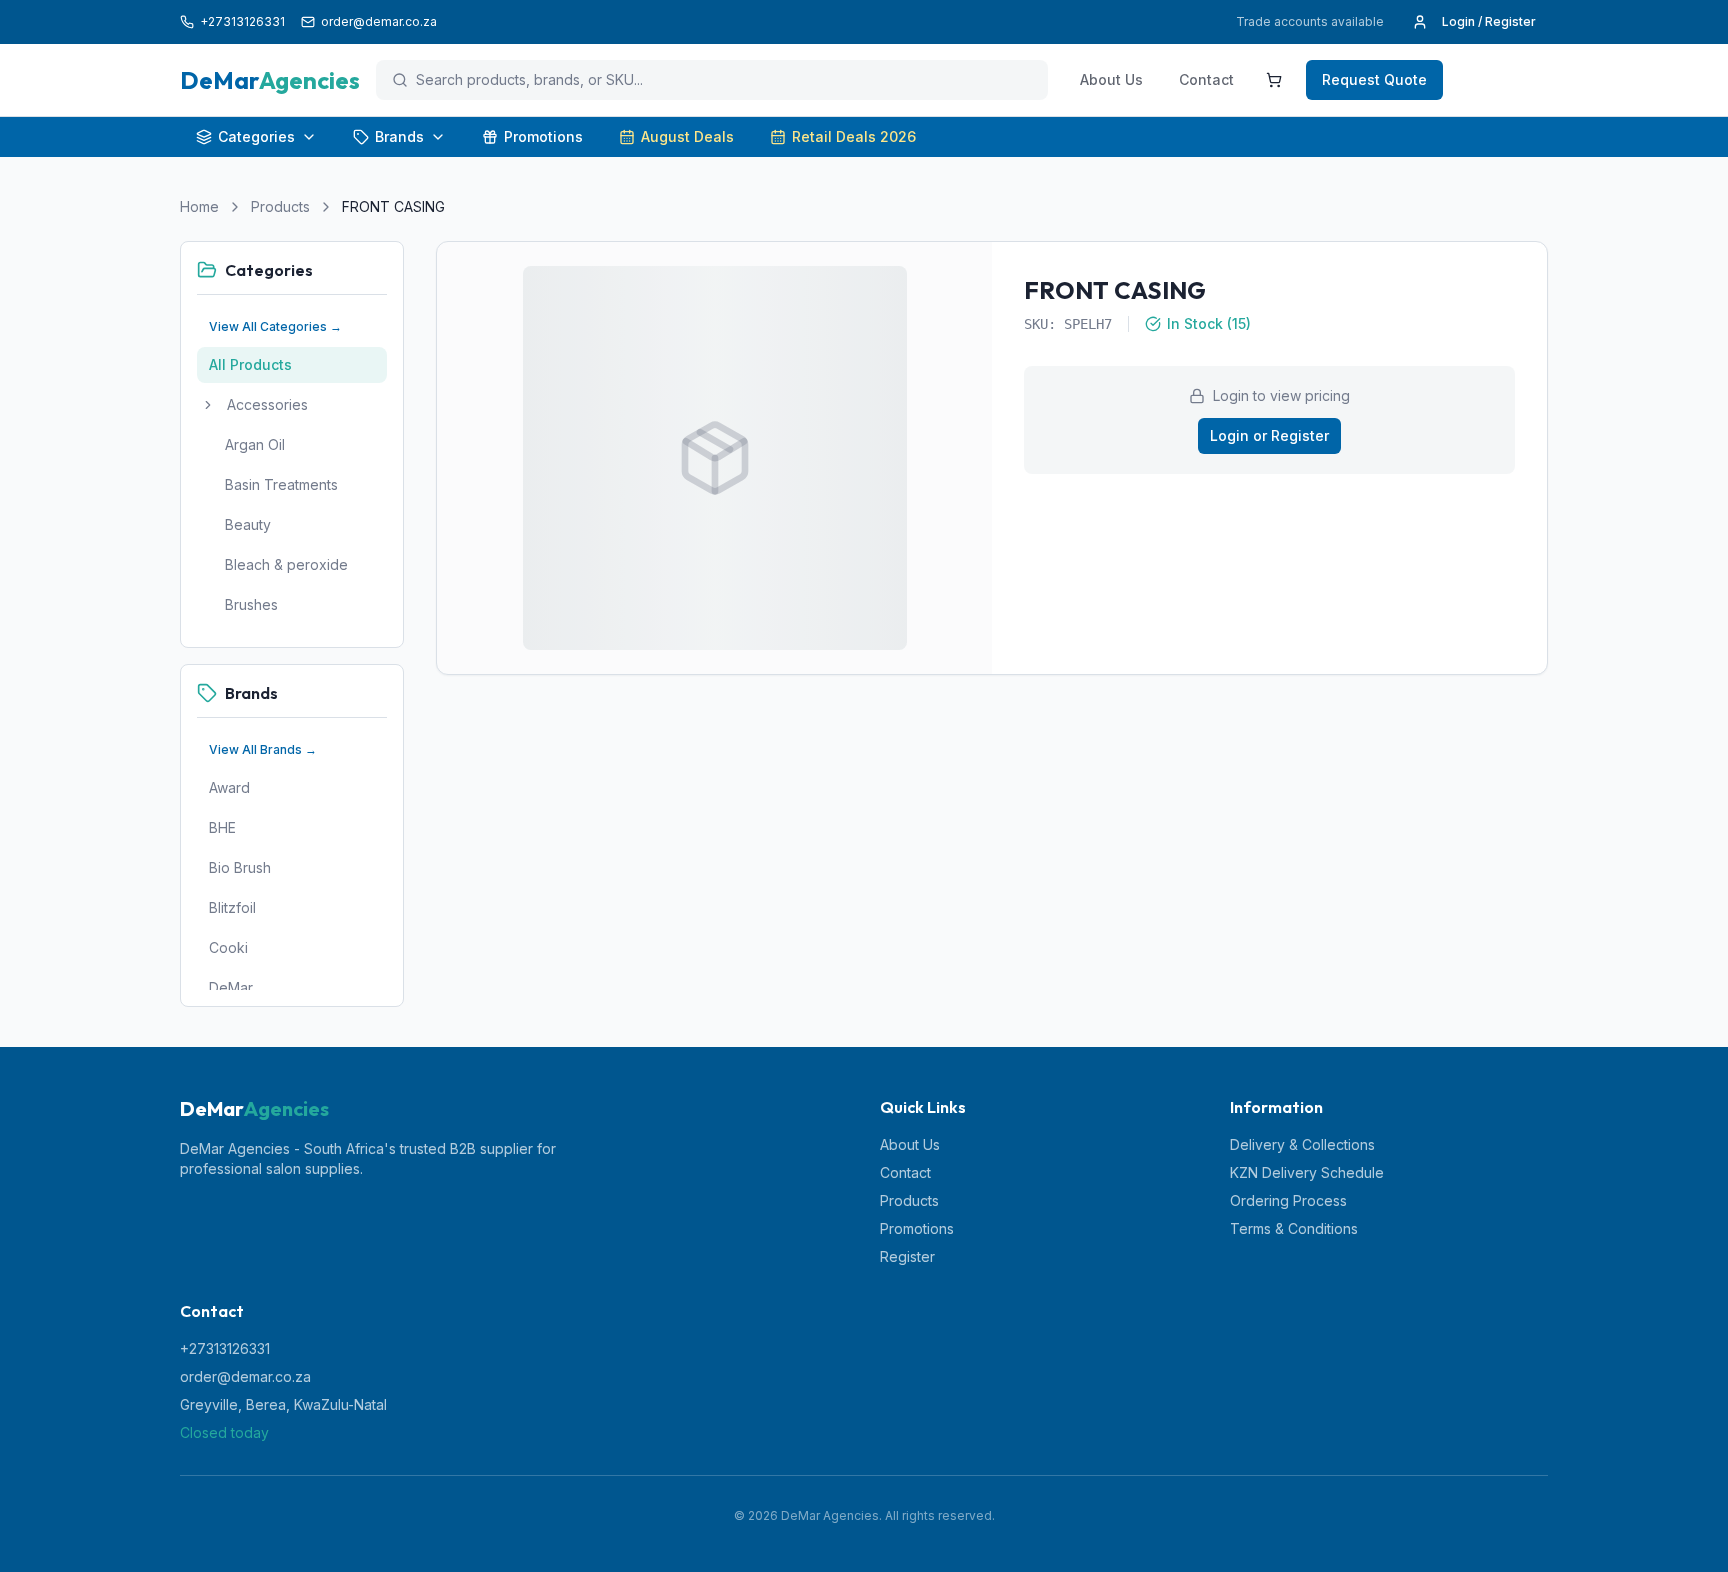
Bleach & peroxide (286, 564)
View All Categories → (275, 326)
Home (199, 206)
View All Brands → (263, 749)
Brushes (251, 604)
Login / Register (1489, 21)
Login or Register (1269, 435)
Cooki (228, 947)
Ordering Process (1288, 1200)
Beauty (248, 524)
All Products (250, 364)
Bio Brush (240, 867)
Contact (1206, 79)
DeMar (231, 987)
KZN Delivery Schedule (1307, 1172)
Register (907, 1256)
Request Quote (1374, 79)
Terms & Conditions (1294, 1228)
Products (280, 206)
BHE (222, 827)
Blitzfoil (232, 907)
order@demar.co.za (245, 1376)
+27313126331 (225, 1348)
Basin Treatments (281, 484)
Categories (256, 136)
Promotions (543, 136)
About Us (1111, 79)
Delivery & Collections (1302, 1144)
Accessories (267, 404)
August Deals (687, 136)
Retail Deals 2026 (854, 136)
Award (229, 787)
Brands (399, 136)
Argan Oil (255, 444)
